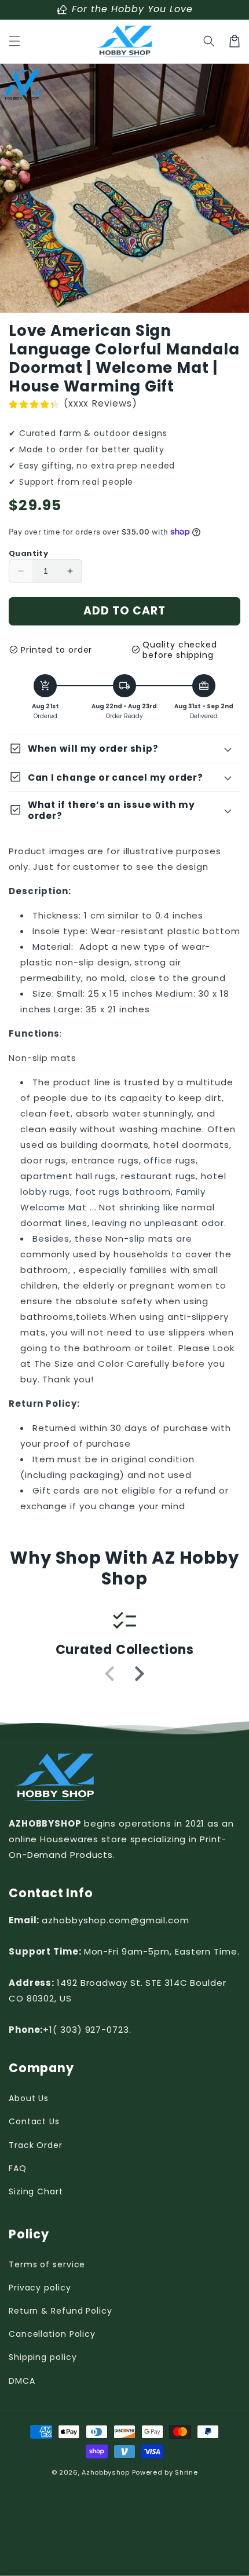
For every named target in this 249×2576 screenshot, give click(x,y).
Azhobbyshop (106, 2472)
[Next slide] (138, 1674)
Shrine (186, 2472)
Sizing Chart (36, 2191)
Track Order (36, 2145)
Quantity (28, 553)
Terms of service (47, 2264)
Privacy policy (40, 2288)
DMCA (22, 2381)
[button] (14, 41)
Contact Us (34, 2121)
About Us (29, 2098)
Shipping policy (43, 2357)
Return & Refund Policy (61, 2311)
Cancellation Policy (52, 2334)
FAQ (18, 2168)
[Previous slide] (111, 1674)
